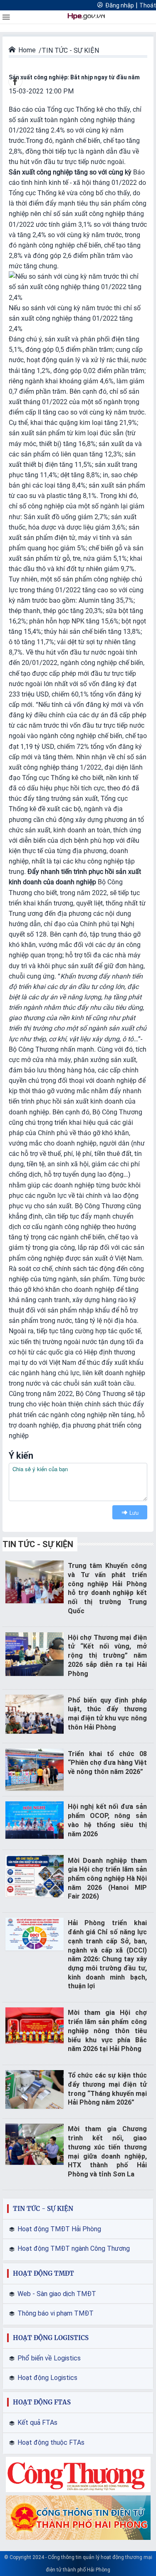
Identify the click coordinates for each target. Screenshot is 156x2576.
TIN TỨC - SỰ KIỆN (38, 1544)
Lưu (134, 1512)
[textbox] (78, 1482)
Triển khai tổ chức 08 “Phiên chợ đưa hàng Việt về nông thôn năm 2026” (107, 1763)
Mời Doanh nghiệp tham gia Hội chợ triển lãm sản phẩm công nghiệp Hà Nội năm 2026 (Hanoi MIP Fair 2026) (107, 1879)
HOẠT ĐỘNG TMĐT (43, 2273)
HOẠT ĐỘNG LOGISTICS (51, 2338)
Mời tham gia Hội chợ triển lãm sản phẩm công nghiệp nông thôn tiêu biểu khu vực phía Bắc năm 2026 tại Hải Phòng (107, 2031)
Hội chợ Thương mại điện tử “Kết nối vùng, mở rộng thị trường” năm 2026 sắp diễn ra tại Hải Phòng (107, 1656)
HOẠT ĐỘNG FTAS (42, 2402)
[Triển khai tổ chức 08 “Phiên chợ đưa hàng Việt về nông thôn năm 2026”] (35, 1769)
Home (27, 50)
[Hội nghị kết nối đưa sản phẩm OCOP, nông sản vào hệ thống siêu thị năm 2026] (35, 1819)
